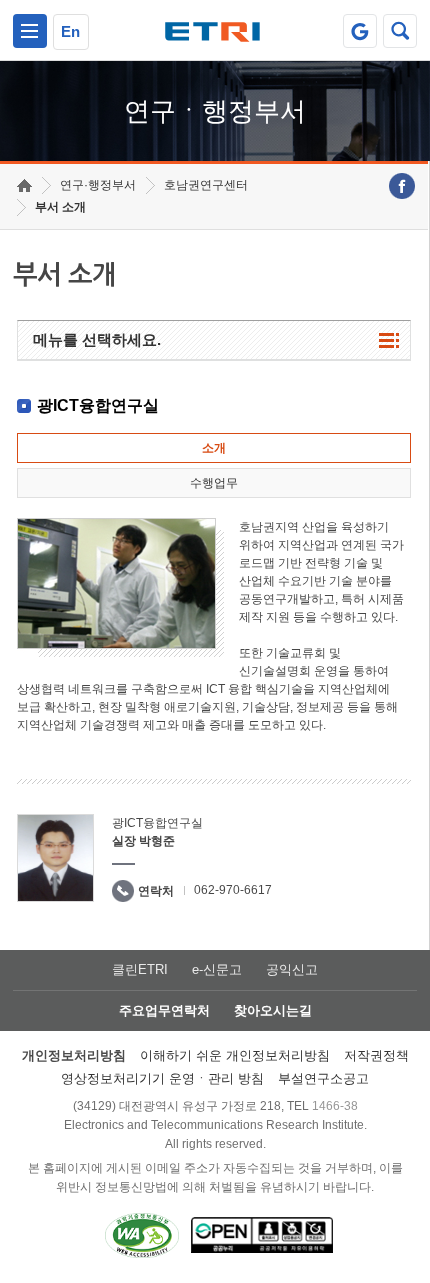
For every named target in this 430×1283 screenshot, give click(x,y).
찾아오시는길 (273, 1010)
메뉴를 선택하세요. (97, 339)
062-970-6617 (233, 890)
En (70, 31)
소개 (214, 448)
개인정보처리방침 (74, 1055)
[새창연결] (402, 186)
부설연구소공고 (323, 1078)
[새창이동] (360, 31)
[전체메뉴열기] (30, 31)
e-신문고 (217, 969)
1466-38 (335, 1106)
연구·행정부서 (98, 185)
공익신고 (292, 969)
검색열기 (400, 31)
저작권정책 (376, 1055)
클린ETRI (140, 969)
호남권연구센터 (206, 185)
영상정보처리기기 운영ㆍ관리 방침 (162, 1078)
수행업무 (214, 483)
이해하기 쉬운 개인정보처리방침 (235, 1055)
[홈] (24, 185)
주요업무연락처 (164, 1010)
